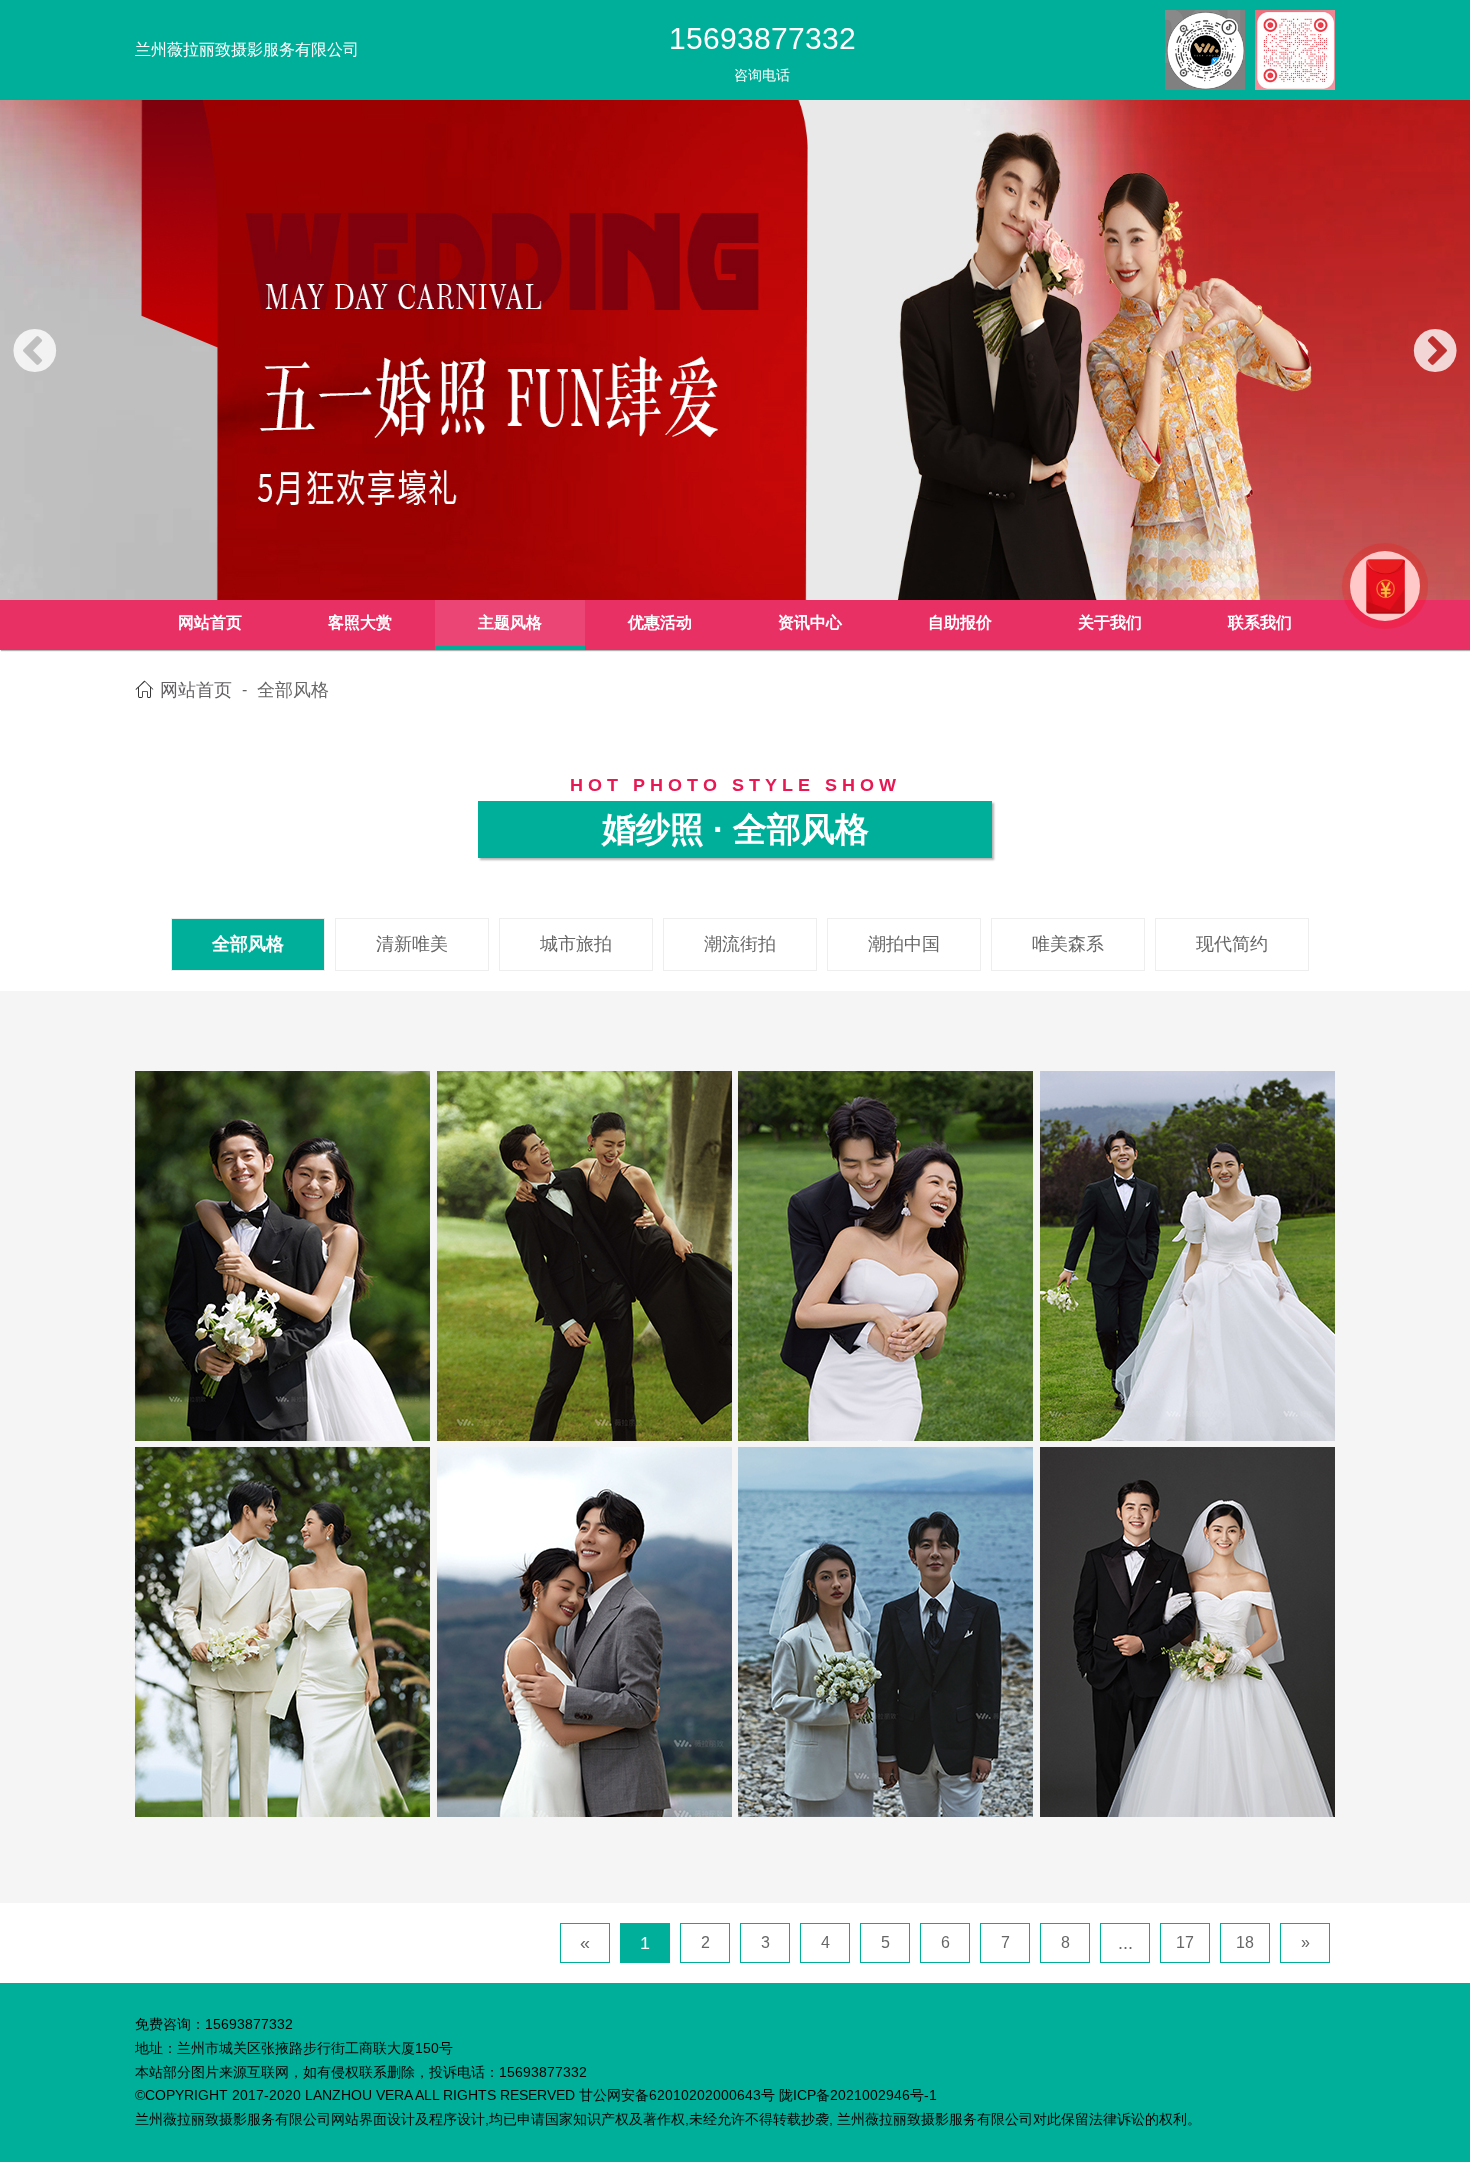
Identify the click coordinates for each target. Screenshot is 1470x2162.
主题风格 (510, 622)
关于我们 (1110, 622)
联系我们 (1260, 622)
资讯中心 (810, 622)
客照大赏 (360, 622)
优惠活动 (660, 622)
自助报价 (960, 622)
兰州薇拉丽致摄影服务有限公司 (247, 49)
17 (1185, 1942)
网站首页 (210, 622)
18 (1245, 1942)
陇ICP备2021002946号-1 (858, 2095)
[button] (35, 353)
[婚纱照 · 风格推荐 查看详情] (282, 1254)
